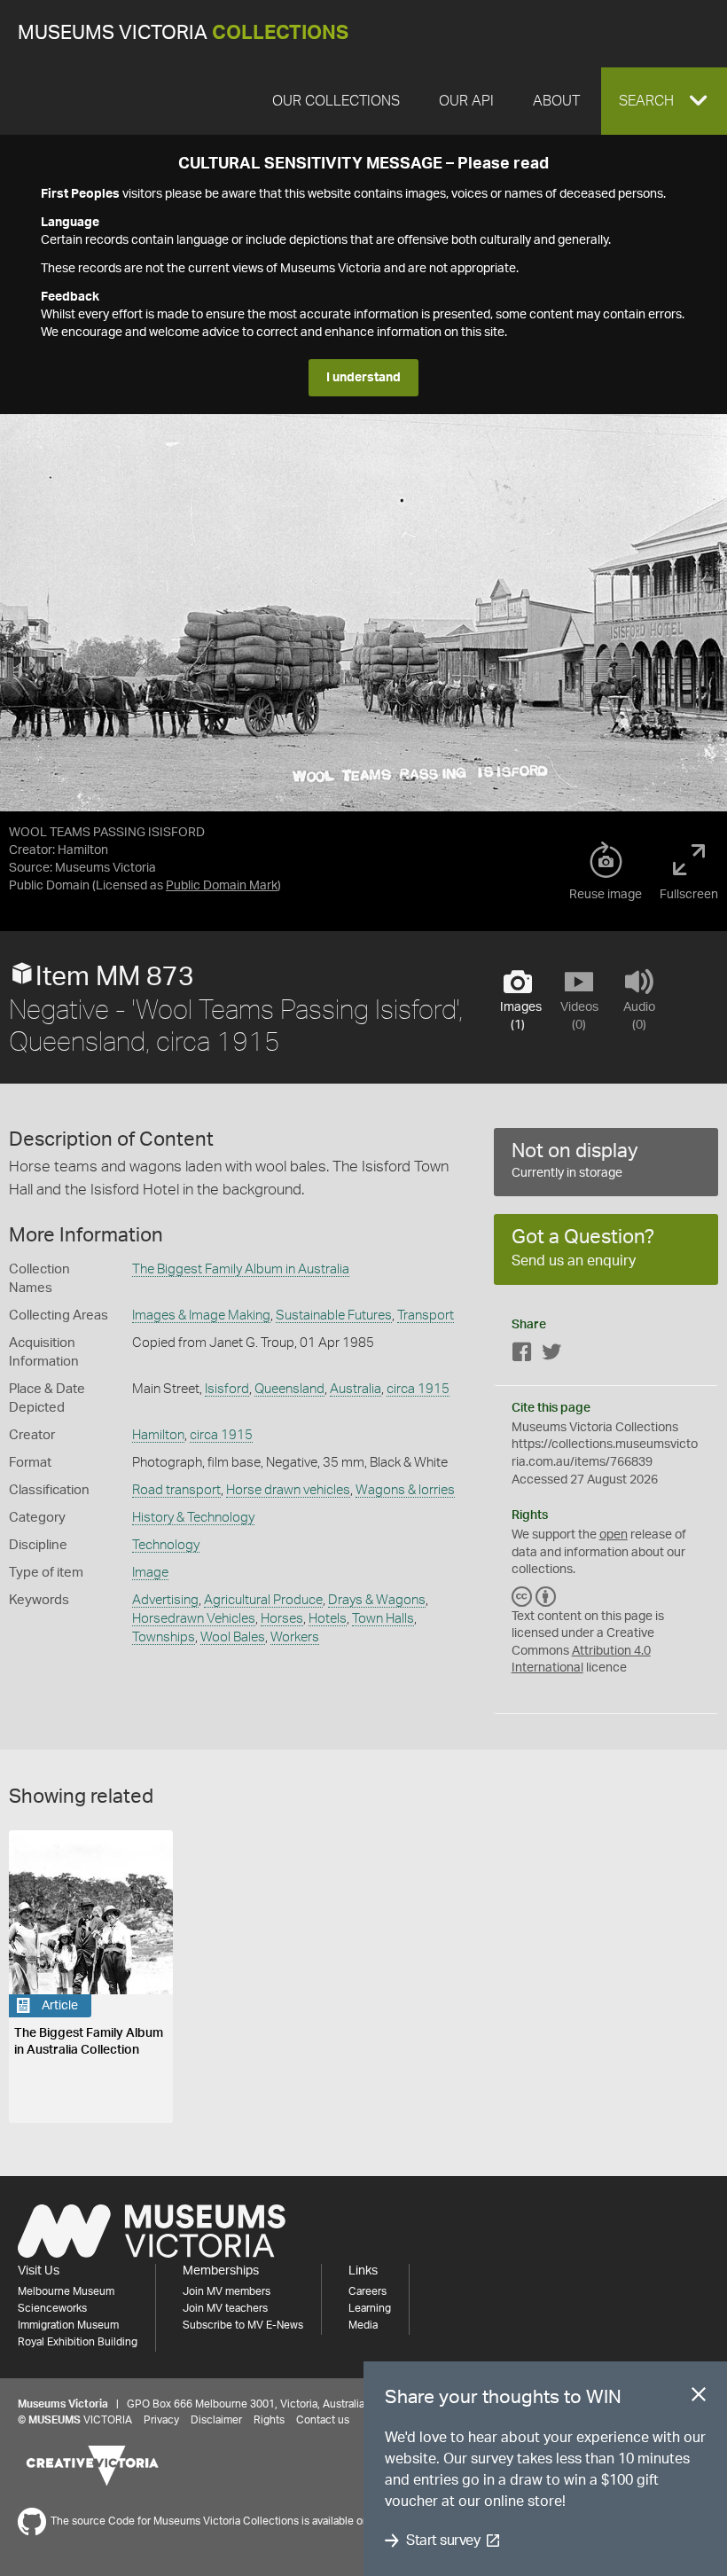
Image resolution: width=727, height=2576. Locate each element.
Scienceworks (52, 2308)
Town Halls (383, 1619)
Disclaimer (216, 2420)
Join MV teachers (225, 2308)
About (556, 101)
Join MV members (227, 2291)
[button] (664, 101)
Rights (269, 2420)
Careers (367, 2291)
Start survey (443, 2541)
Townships (164, 1637)
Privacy (161, 2420)
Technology (166, 1545)
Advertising (165, 1600)
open (614, 1535)
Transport (426, 1315)
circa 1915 (418, 1389)
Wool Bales (233, 1637)
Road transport (176, 1490)
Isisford (227, 1389)
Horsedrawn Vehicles (194, 1619)
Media (363, 2325)
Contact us (323, 2420)
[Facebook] (522, 1355)
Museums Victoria (183, 33)
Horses (282, 1619)
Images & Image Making (201, 1315)
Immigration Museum (68, 2325)
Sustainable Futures (334, 1315)
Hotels (328, 1619)
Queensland (289, 1389)
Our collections (336, 101)
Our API (466, 101)
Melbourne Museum (66, 2291)
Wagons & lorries (405, 1490)
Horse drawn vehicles (288, 1490)
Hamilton (158, 1435)
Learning (370, 2308)
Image (150, 1573)
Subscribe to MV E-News (243, 2325)
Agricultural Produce (263, 1600)
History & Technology (193, 1518)
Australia (356, 1389)
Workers (295, 1637)
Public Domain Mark (222, 886)
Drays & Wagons (377, 1600)
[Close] (699, 2398)
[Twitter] (551, 1355)
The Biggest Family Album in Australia (241, 1269)
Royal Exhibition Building (78, 2342)
